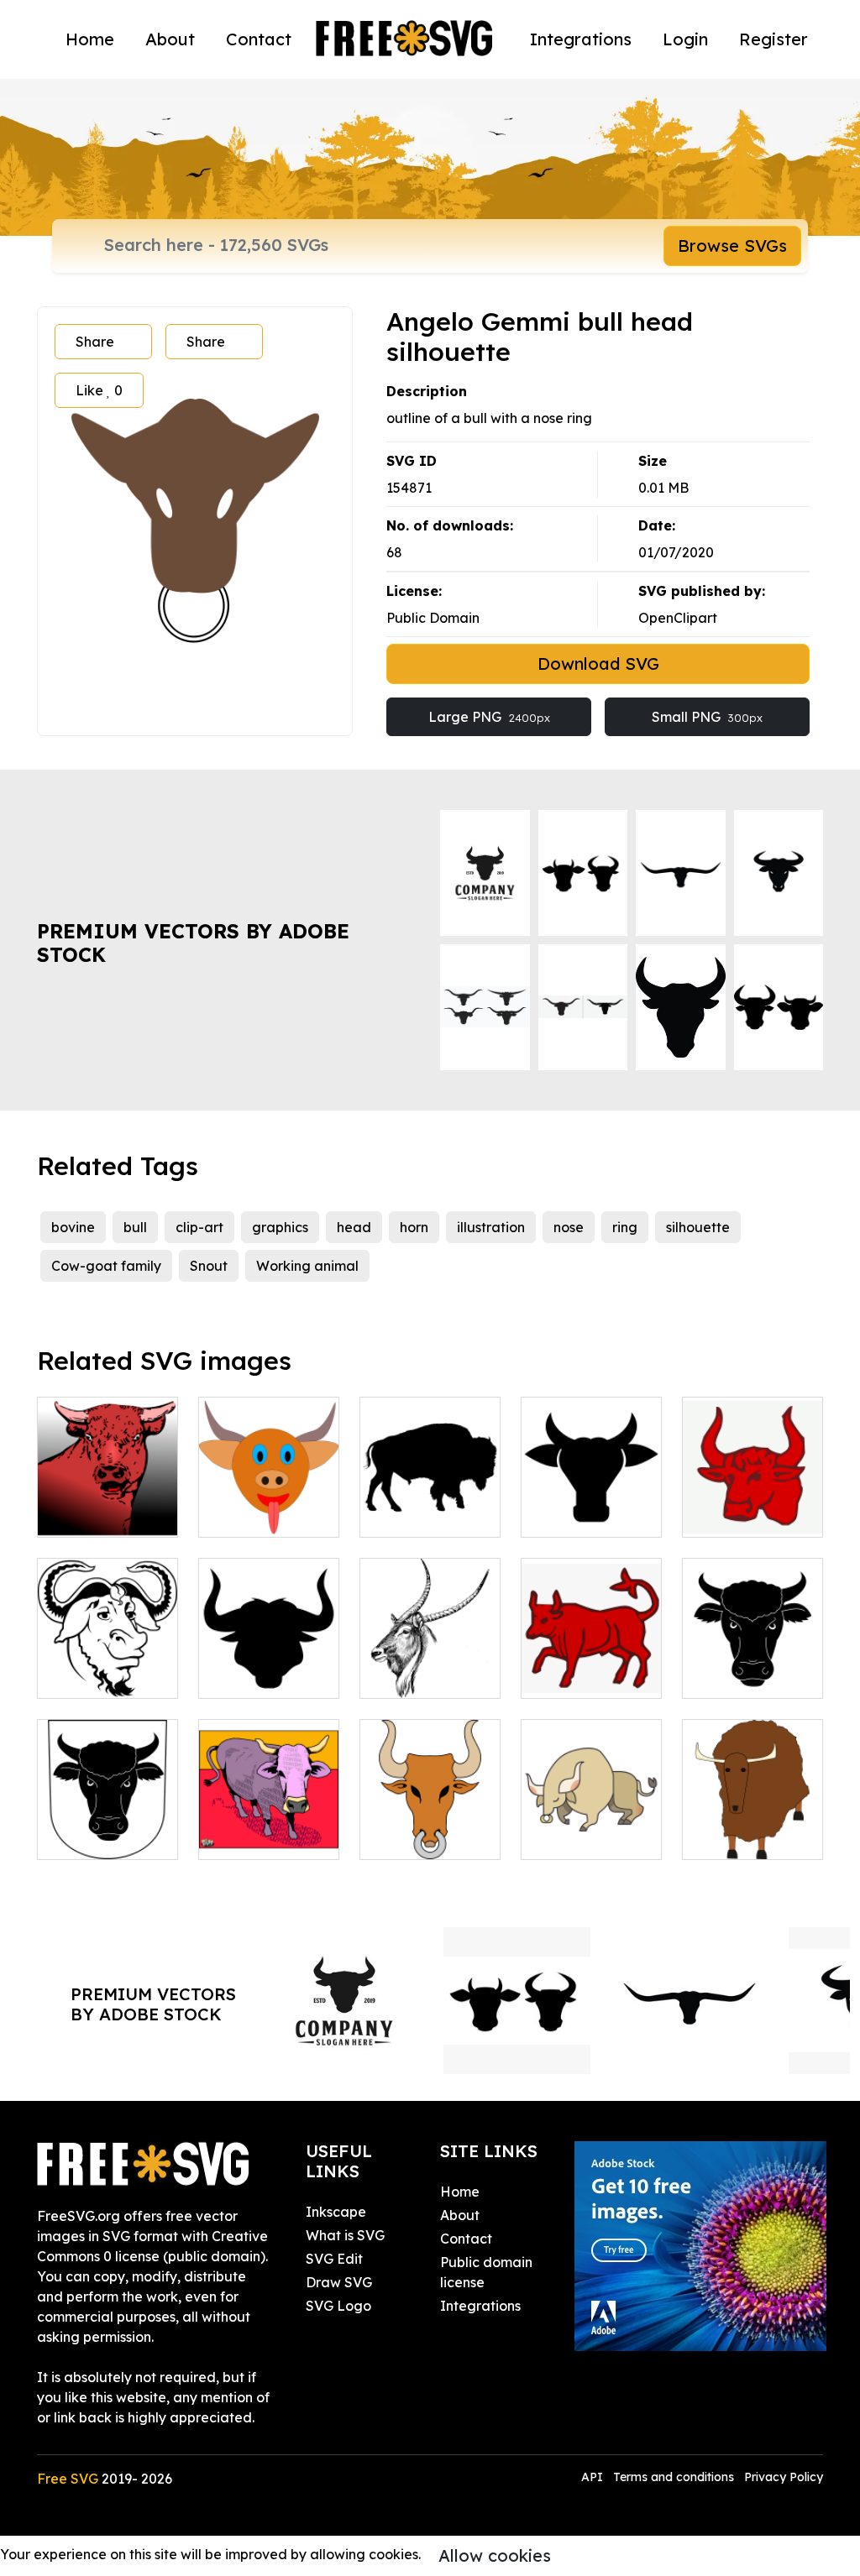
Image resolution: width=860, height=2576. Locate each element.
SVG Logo (338, 2306)
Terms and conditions (674, 2477)
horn (414, 1227)
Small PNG (707, 717)
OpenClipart (678, 618)
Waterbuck (414, 1675)
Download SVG (598, 664)
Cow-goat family (106, 1266)
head (354, 1227)
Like (99, 390)
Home (90, 39)
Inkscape (336, 2212)
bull (135, 1227)
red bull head (744, 1514)
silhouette (698, 1227)
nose (569, 1227)
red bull (564, 1675)
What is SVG (345, 2235)
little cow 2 (252, 1837)
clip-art (199, 1227)
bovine (73, 1227)
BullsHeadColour (433, 1837)
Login (685, 39)
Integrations (581, 39)
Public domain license (486, 2272)
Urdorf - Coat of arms (753, 1665)
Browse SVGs (732, 246)
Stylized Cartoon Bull (591, 1826)
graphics (280, 1227)
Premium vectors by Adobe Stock (193, 943)
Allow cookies (495, 2555)
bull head (86, 1514)
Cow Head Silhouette (592, 1504)
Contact (259, 39)
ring (625, 1227)
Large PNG (489, 717)
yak (713, 1837)
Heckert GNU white (108, 1665)
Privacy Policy (784, 2477)
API (594, 2477)
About (170, 39)
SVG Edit (334, 2259)
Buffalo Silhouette (430, 1504)
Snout (209, 1266)
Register (773, 39)
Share (95, 342)
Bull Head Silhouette (269, 1665)
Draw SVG (339, 2282)
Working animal (307, 1266)
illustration (491, 1227)
